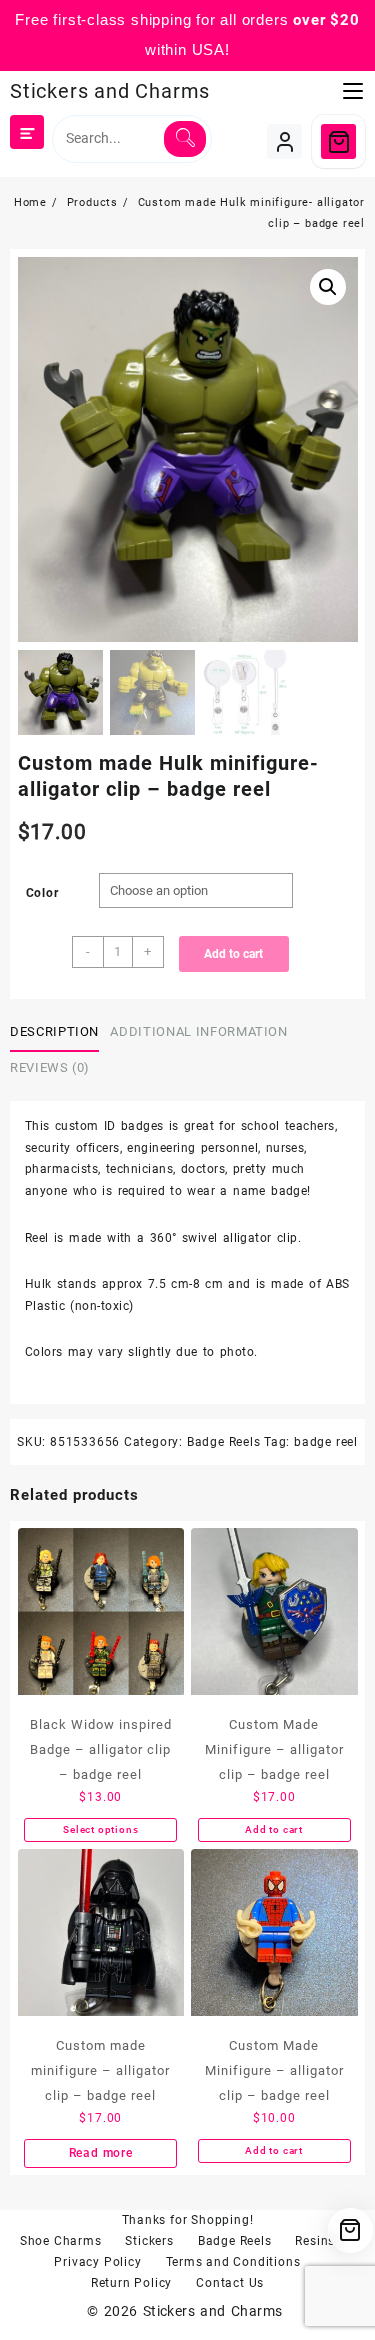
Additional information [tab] (198, 1031)
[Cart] (338, 141)
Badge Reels (224, 1442)
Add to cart (233, 954)
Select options (100, 1829)
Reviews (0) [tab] (50, 1067)
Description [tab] (54, 1031)
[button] (328, 287)
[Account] (284, 141)
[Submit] (185, 139)
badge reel (326, 1442)
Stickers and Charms (110, 91)
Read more (101, 2153)
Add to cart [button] (274, 1829)
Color (42, 893)
